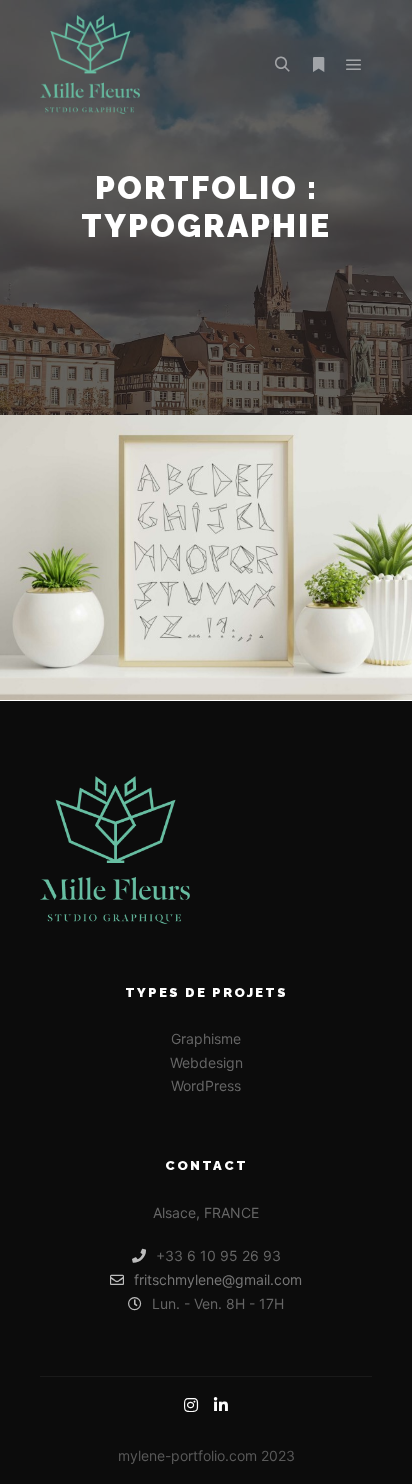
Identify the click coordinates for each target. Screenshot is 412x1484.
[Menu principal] (354, 65)
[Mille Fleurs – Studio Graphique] (90, 64)
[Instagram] (191, 1405)
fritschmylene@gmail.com (218, 1279)
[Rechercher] (282, 65)
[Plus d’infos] (318, 65)
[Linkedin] (221, 1405)
